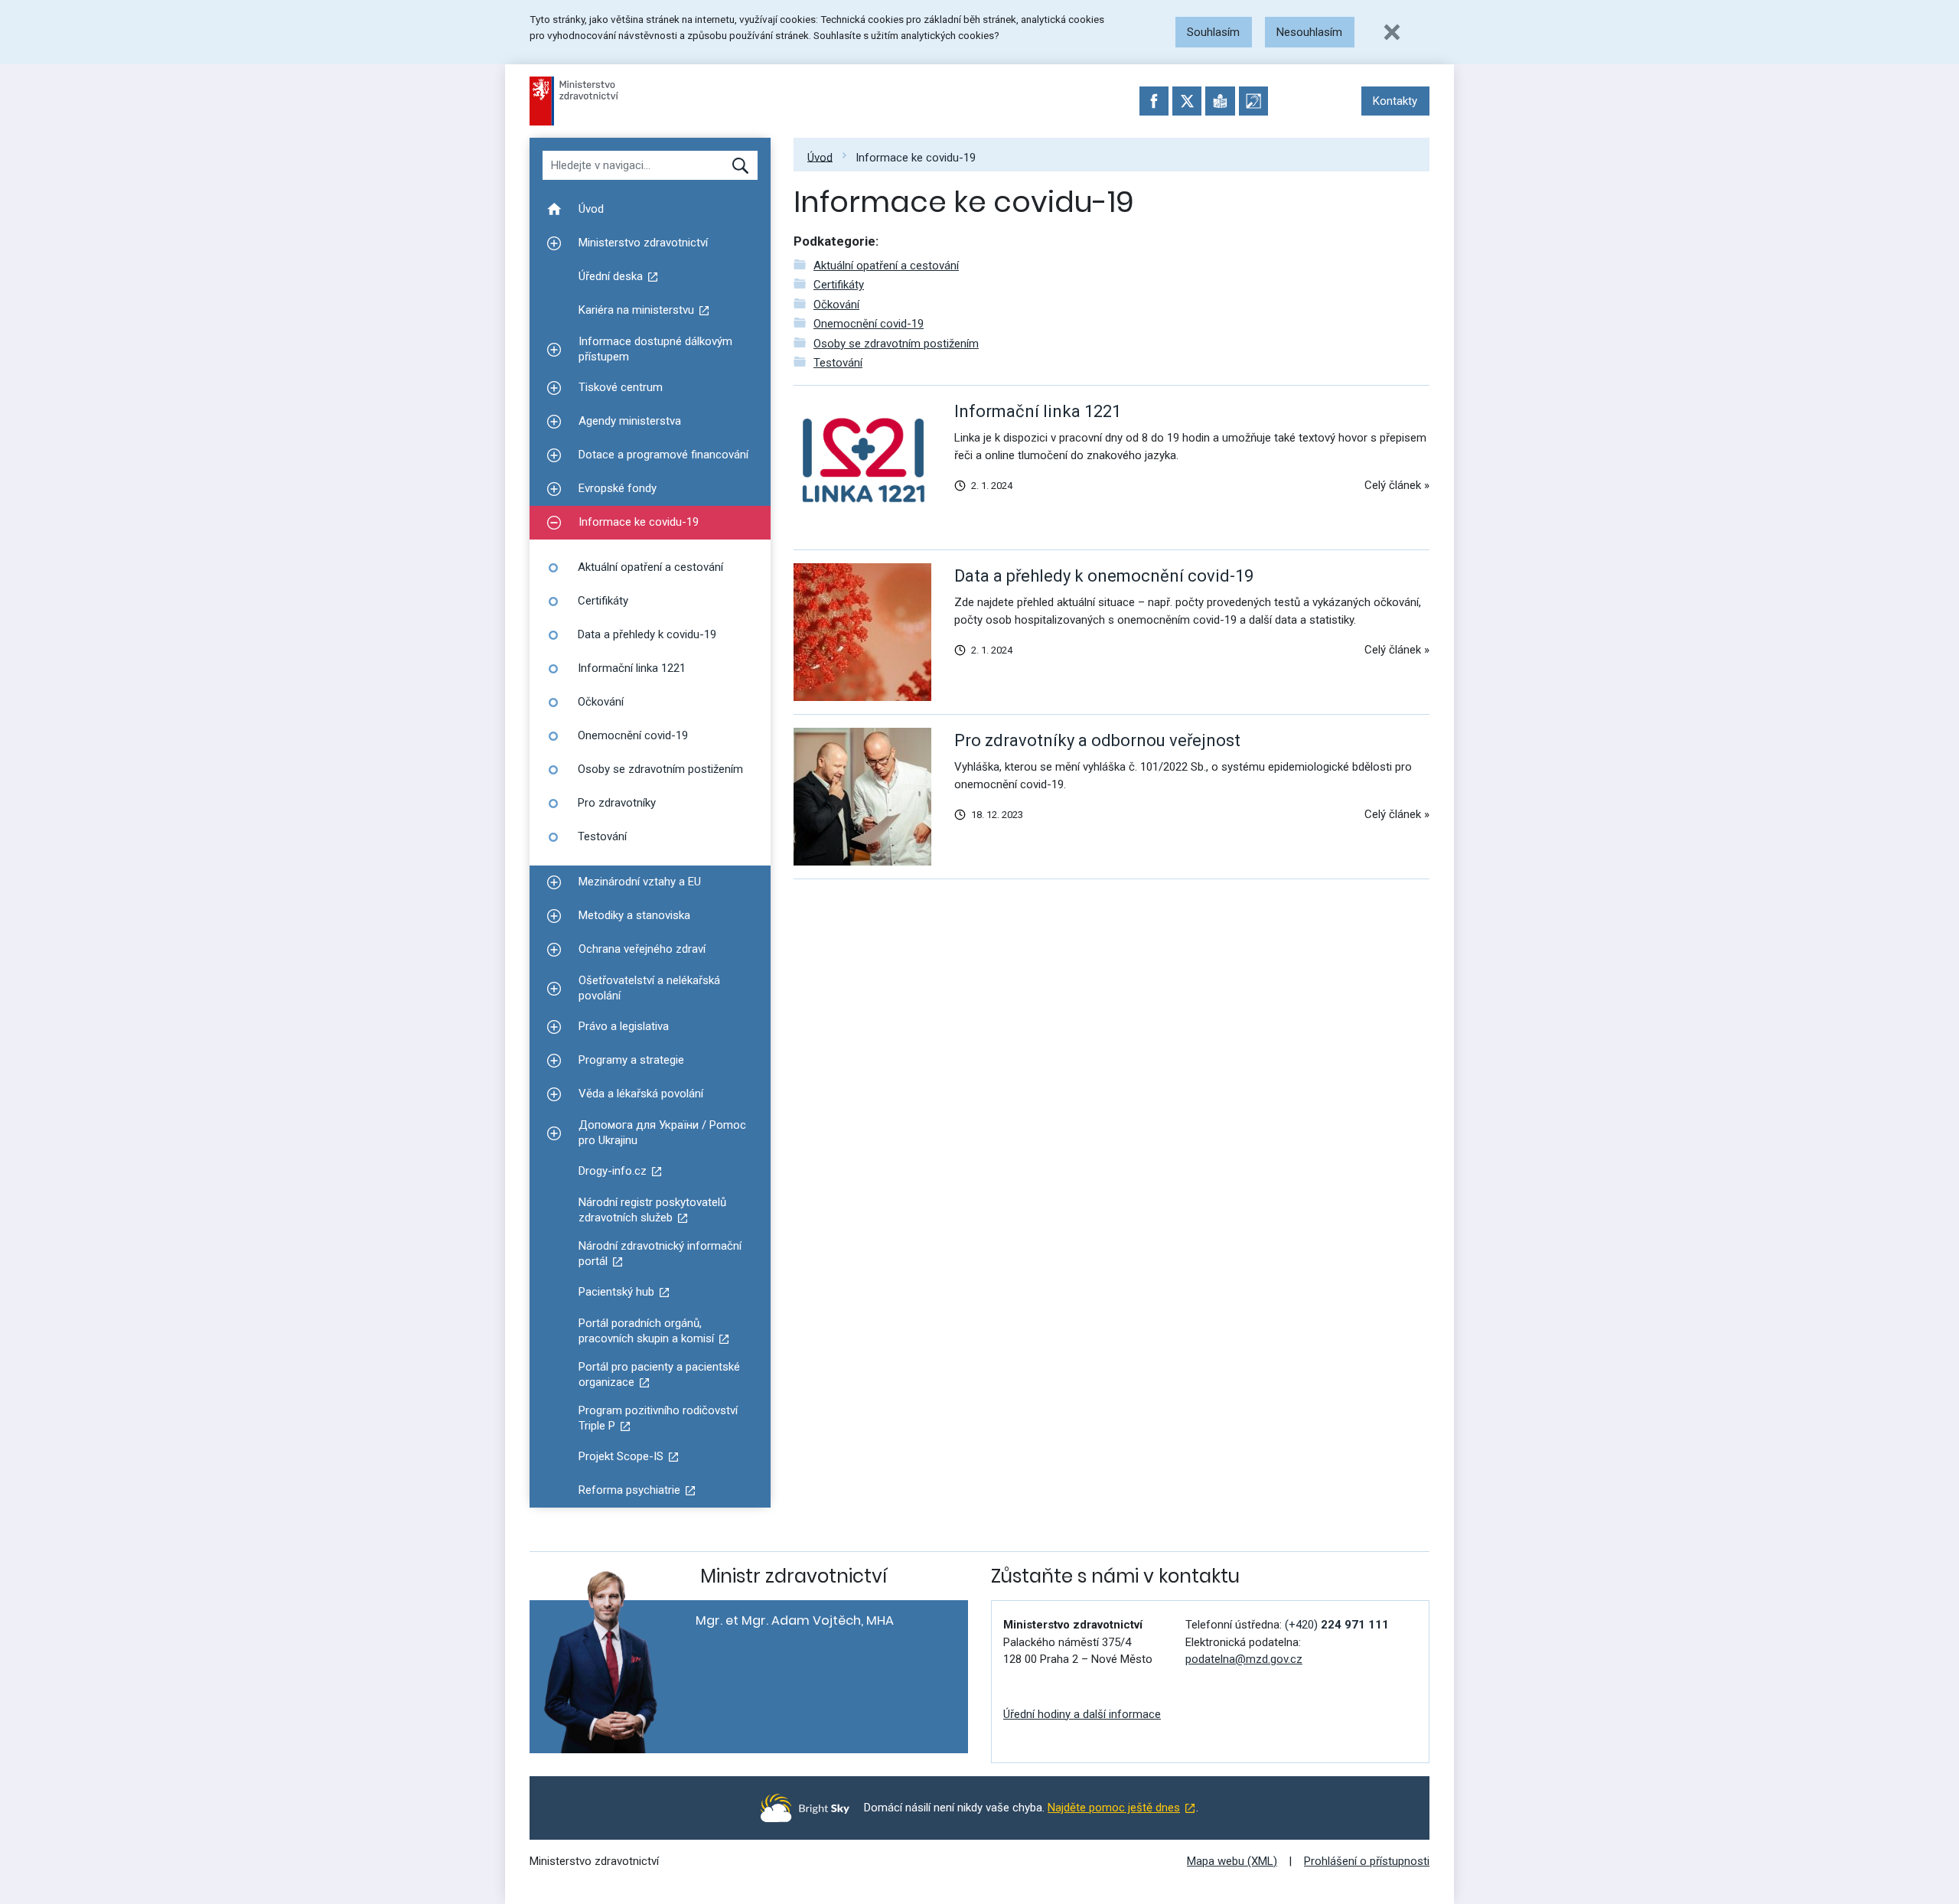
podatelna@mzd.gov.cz (1244, 1659)
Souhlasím (1213, 32)
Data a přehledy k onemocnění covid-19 (1104, 576)
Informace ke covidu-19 (916, 157)
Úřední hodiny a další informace (1082, 1714)
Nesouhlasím (1309, 32)
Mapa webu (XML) (1232, 1861)
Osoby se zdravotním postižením (896, 344)
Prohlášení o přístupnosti (1367, 1861)
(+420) (1337, 1625)
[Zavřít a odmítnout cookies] (1392, 32)
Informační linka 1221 (1038, 411)
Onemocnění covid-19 (869, 324)
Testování (838, 363)
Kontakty (1395, 101)
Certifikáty (839, 285)
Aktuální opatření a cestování (886, 266)
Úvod (820, 157)
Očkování (836, 305)
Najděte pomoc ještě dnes (1114, 1808)
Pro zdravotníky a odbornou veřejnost (1097, 740)
